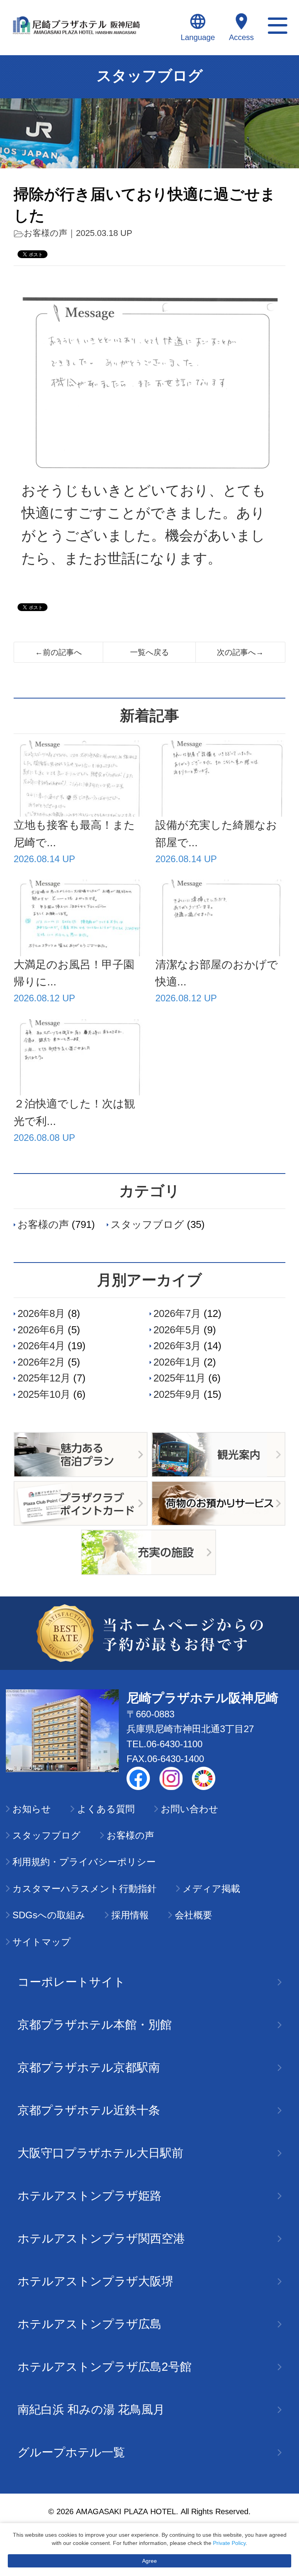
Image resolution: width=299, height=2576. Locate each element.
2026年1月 (177, 1362)
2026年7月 (177, 1313)
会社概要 (193, 1915)
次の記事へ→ (240, 652)
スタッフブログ (147, 1224)
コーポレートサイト (71, 1982)
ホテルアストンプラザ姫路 (90, 2196)
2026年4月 (41, 1346)
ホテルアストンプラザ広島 (90, 2324)
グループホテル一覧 (71, 2452)
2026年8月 (41, 1313)
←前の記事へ (58, 652)
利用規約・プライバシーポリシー (84, 1862)
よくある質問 (106, 1809)
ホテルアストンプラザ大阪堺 (95, 2281)
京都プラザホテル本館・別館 (95, 2025)
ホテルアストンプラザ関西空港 (101, 2238)
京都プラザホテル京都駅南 (89, 2067)
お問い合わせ (190, 1809)
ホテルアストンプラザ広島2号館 (105, 2367)
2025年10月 (44, 1394)
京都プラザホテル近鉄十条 (89, 2110)
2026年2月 (41, 1362)
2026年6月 (41, 1330)
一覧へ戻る (149, 652)
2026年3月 (177, 1346)
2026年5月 (177, 1330)
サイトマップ (42, 1942)
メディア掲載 (211, 1889)
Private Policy (229, 2543)
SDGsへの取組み (49, 1915)
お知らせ (32, 1809)
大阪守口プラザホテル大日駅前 (100, 2153)
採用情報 (130, 1915)
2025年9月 (177, 1394)
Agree (149, 2561)
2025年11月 (179, 1378)
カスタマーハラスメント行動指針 (84, 1889)
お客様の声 (46, 233)
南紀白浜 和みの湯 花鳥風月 (91, 2409)
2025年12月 (44, 1378)
